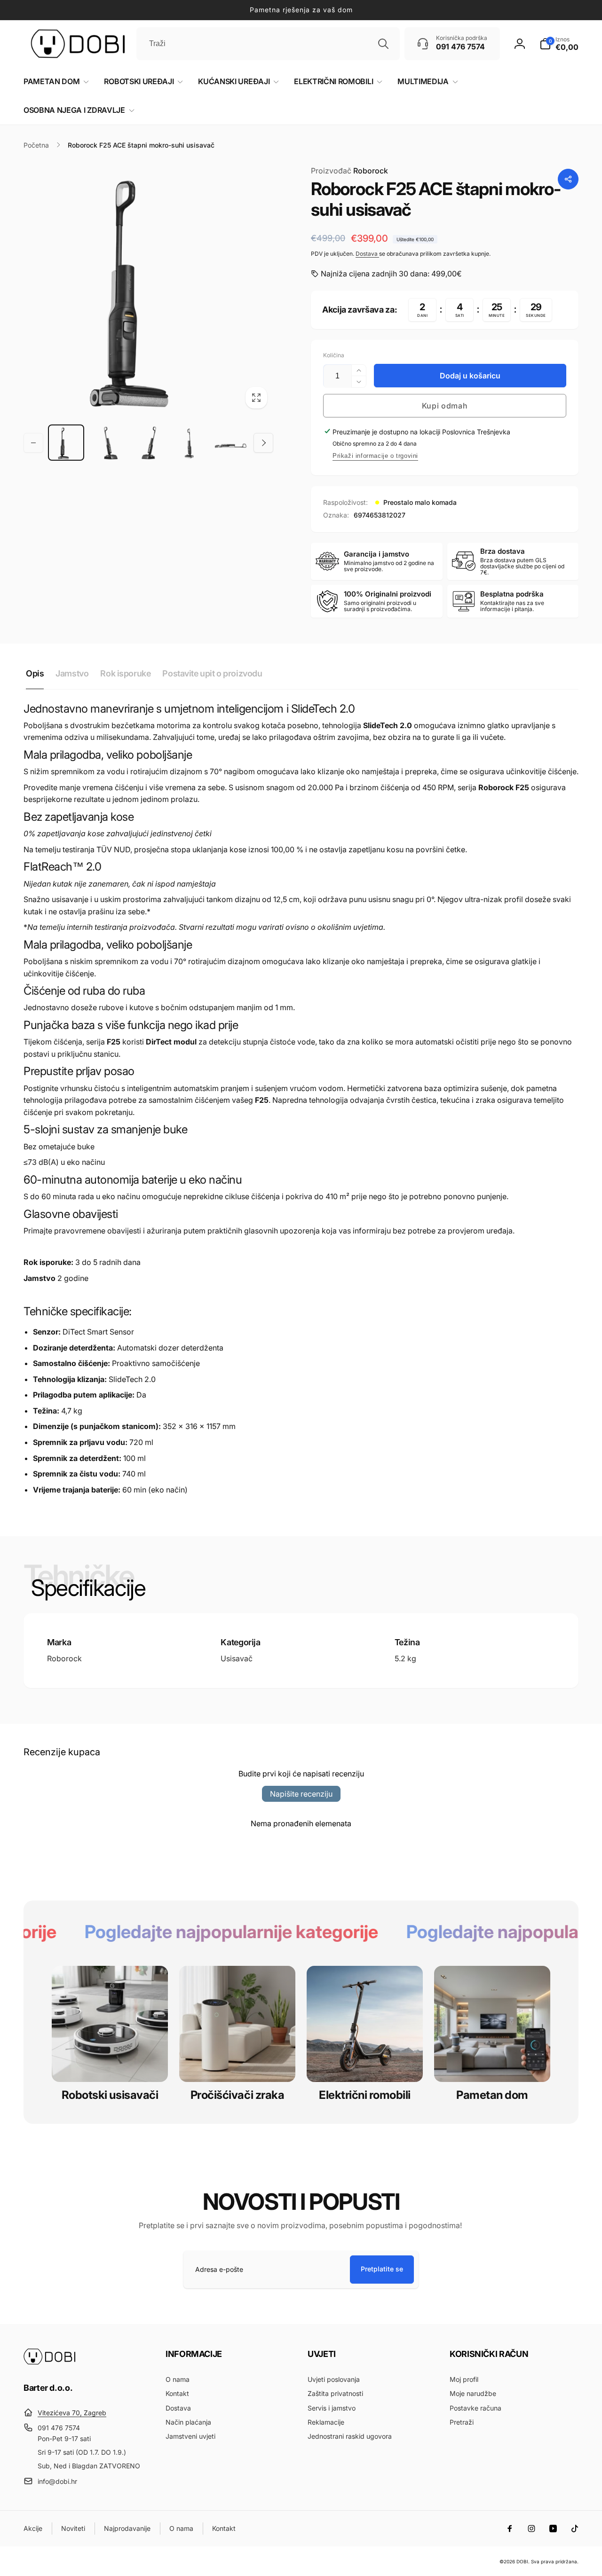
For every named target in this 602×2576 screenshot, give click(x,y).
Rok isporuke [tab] (125, 673)
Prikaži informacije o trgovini (375, 456)
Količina (334, 355)
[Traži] (383, 44)
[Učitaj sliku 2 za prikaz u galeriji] (107, 443)
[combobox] (268, 44)
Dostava (367, 254)
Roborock (349, 171)
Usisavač (237, 1658)
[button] (559, 44)
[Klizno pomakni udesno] (263, 443)
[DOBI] (49, 2362)
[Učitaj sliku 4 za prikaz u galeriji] (189, 443)
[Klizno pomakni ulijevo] (33, 443)
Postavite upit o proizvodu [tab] (212, 673)
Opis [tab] (35, 673)
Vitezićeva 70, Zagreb (72, 2413)
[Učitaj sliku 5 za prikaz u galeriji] (231, 443)
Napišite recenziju (301, 1794)
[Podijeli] (568, 179)
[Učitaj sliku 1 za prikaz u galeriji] (66, 443)
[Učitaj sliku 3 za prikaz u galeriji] (148, 443)
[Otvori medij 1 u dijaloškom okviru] (148, 290)
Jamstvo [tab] (72, 673)
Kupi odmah (445, 406)
